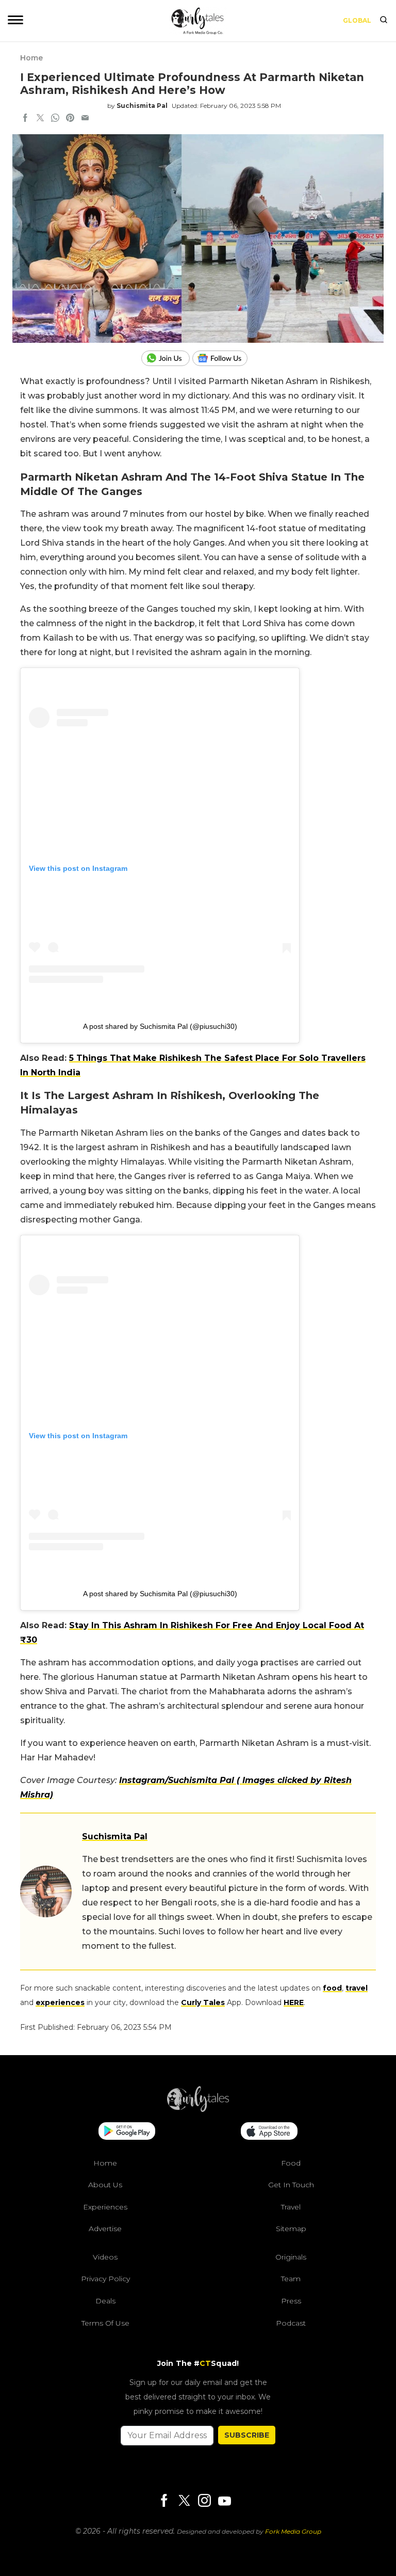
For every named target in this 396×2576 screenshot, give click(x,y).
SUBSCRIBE (247, 2435)
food (332, 1988)
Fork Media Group (293, 2531)
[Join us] (167, 358)
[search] (384, 21)
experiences (60, 2002)
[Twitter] (184, 2501)
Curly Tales (203, 2002)
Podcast (291, 2323)
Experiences (105, 2207)
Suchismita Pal (142, 106)
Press (291, 2301)
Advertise (105, 2229)
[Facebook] (164, 2501)
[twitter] (40, 119)
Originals (291, 2257)
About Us (105, 2185)
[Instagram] (204, 2501)
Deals (105, 2301)
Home (31, 58)
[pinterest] (70, 119)
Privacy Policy (105, 2279)
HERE (294, 2002)
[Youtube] (224, 2501)
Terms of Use (105, 2323)
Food (291, 2163)
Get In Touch (291, 2185)
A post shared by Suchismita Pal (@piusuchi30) (160, 1026)
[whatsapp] (55, 119)
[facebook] (25, 119)
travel (357, 1988)
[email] (85, 119)
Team (291, 2279)
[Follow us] (224, 358)
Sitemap (291, 2229)
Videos (105, 2257)
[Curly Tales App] (127, 2132)
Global (357, 20)
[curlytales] (198, 2109)
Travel (291, 2207)
